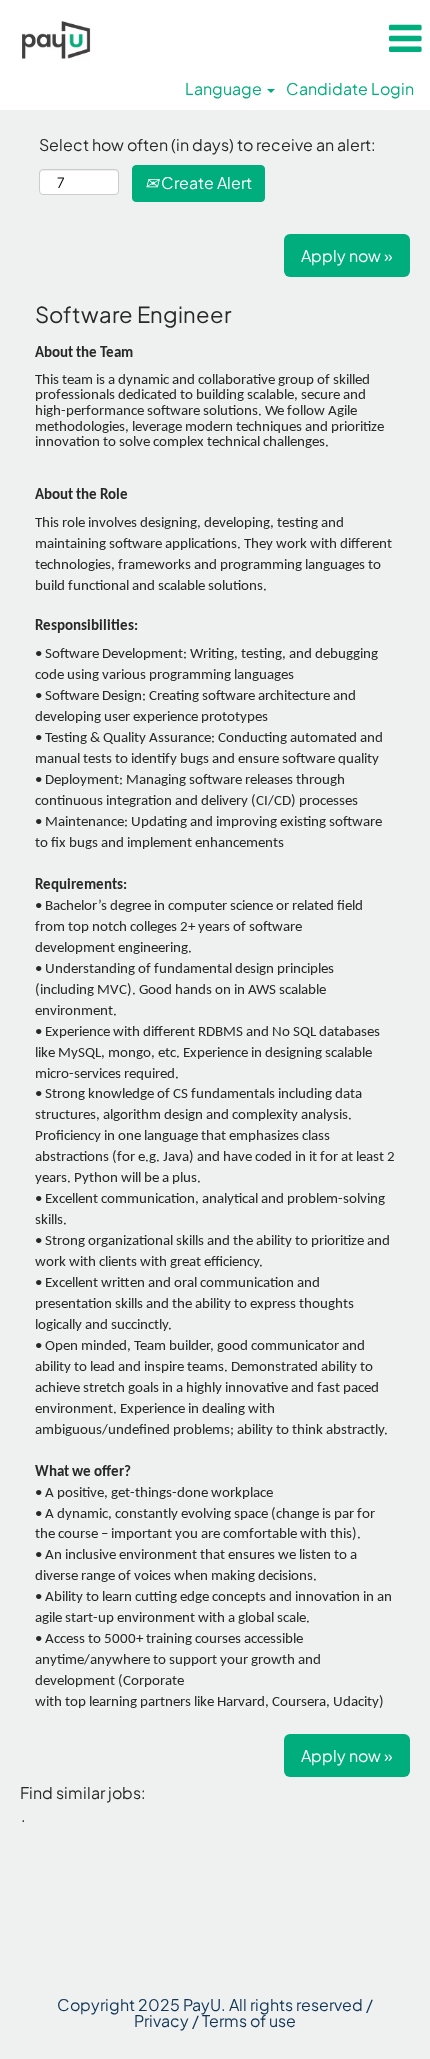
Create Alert (205, 182)
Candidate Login (350, 89)
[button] (405, 38)
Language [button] (225, 89)
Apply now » (347, 255)
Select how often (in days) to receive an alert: (207, 144)
